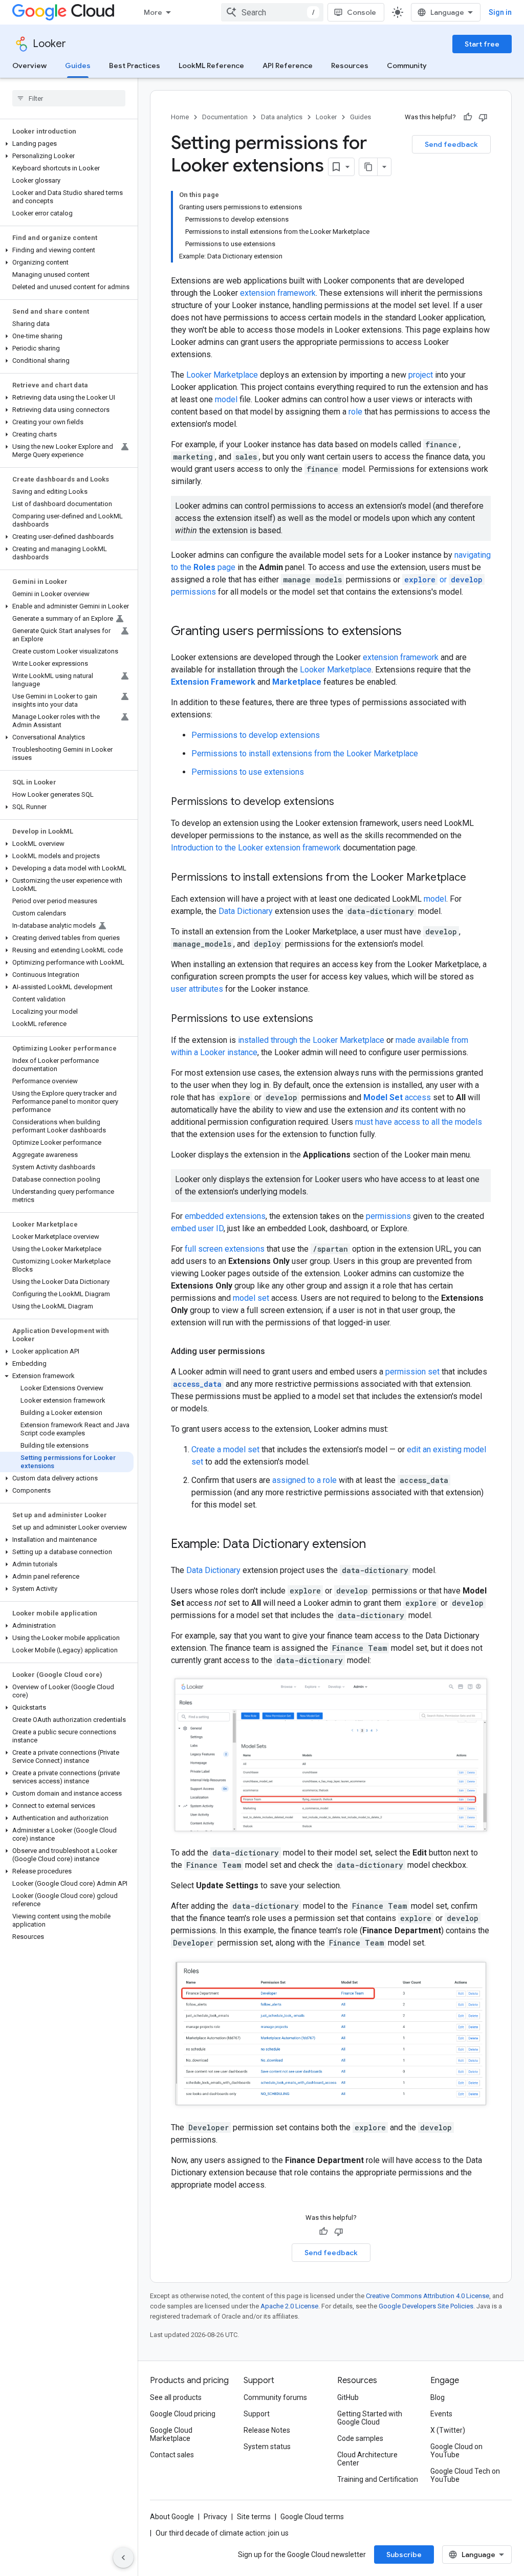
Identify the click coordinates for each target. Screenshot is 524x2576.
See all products (176, 2397)
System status (267, 2447)
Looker (49, 44)
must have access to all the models (419, 1122)
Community (407, 66)
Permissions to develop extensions (256, 735)
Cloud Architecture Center (367, 2459)
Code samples (360, 2438)
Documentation (225, 117)
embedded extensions (225, 1216)
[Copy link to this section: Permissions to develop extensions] (344, 802)
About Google (172, 2517)
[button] (67, 144)
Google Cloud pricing (183, 2414)
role (355, 412)
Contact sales (172, 2455)
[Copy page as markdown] (368, 167)
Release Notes (267, 2430)
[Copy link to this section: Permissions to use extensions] (323, 1019)
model (226, 399)
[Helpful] (468, 117)
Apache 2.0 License (289, 2306)
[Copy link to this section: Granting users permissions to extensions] (412, 632)
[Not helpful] (483, 117)
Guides (78, 66)
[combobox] (272, 12)
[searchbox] (69, 98)
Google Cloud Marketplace (171, 2434)
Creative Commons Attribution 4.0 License (428, 2296)
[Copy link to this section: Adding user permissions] (275, 1351)
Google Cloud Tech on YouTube (465, 2475)
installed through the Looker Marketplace (311, 1040)
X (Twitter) (448, 2430)
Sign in (500, 12)
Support (257, 2414)
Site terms (254, 2517)
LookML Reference (211, 66)
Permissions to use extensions (248, 772)
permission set (412, 1372)
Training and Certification (378, 2479)
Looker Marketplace (222, 375)
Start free (482, 44)
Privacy (215, 2517)
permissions (388, 1216)
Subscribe (404, 2555)
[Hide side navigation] (123, 2558)
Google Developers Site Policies (426, 2306)
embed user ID (197, 1228)
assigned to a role (304, 1480)
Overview (29, 66)
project (421, 375)
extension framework (278, 293)
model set (251, 1298)
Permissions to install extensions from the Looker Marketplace (305, 754)
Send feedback (451, 144)
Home (180, 117)
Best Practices (135, 66)
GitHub (348, 2397)
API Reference (288, 66)
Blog (438, 2397)
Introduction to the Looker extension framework (256, 848)
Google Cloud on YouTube (456, 2451)
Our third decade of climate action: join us (222, 2533)
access (397, 1097)
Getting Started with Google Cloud (370, 2418)
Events (441, 2414)
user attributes (197, 989)
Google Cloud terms (312, 2517)
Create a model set (225, 1449)
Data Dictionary (246, 911)
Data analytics (282, 117)
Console (362, 12)
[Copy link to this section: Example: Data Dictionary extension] (376, 1545)
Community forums (275, 2397)
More (153, 12)
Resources (350, 66)
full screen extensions (225, 1249)
